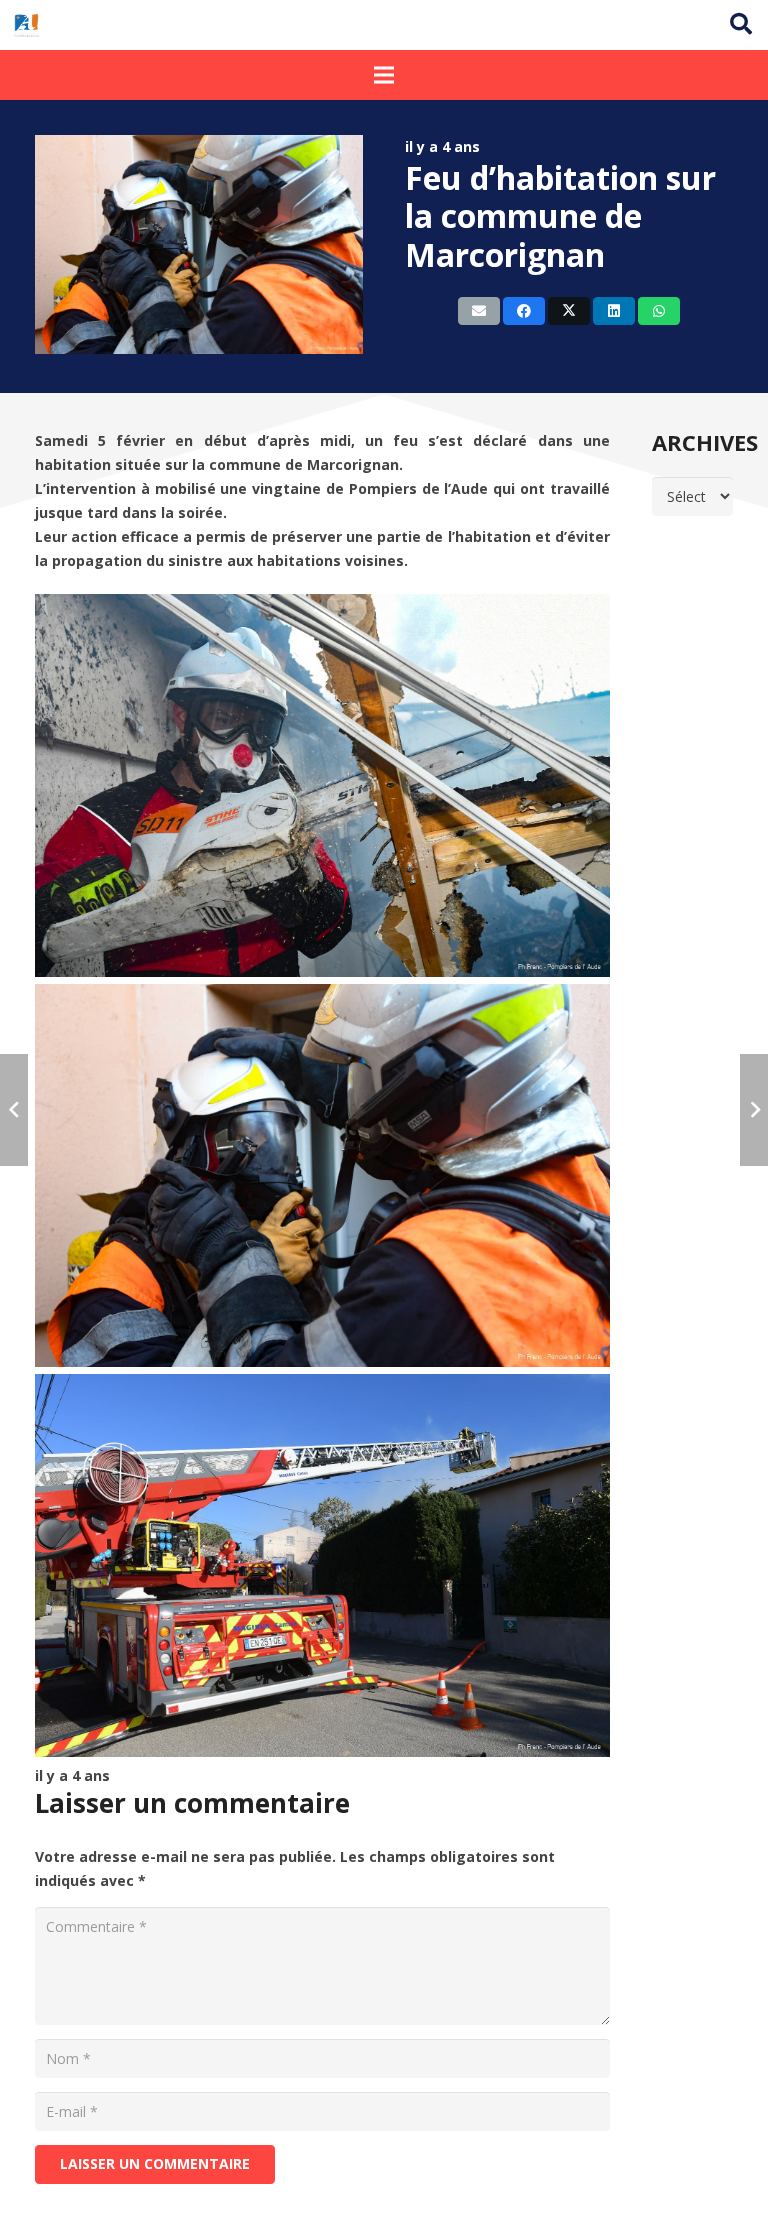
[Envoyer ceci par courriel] (479, 311)
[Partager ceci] (524, 311)
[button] (741, 24)
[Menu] (384, 75)
